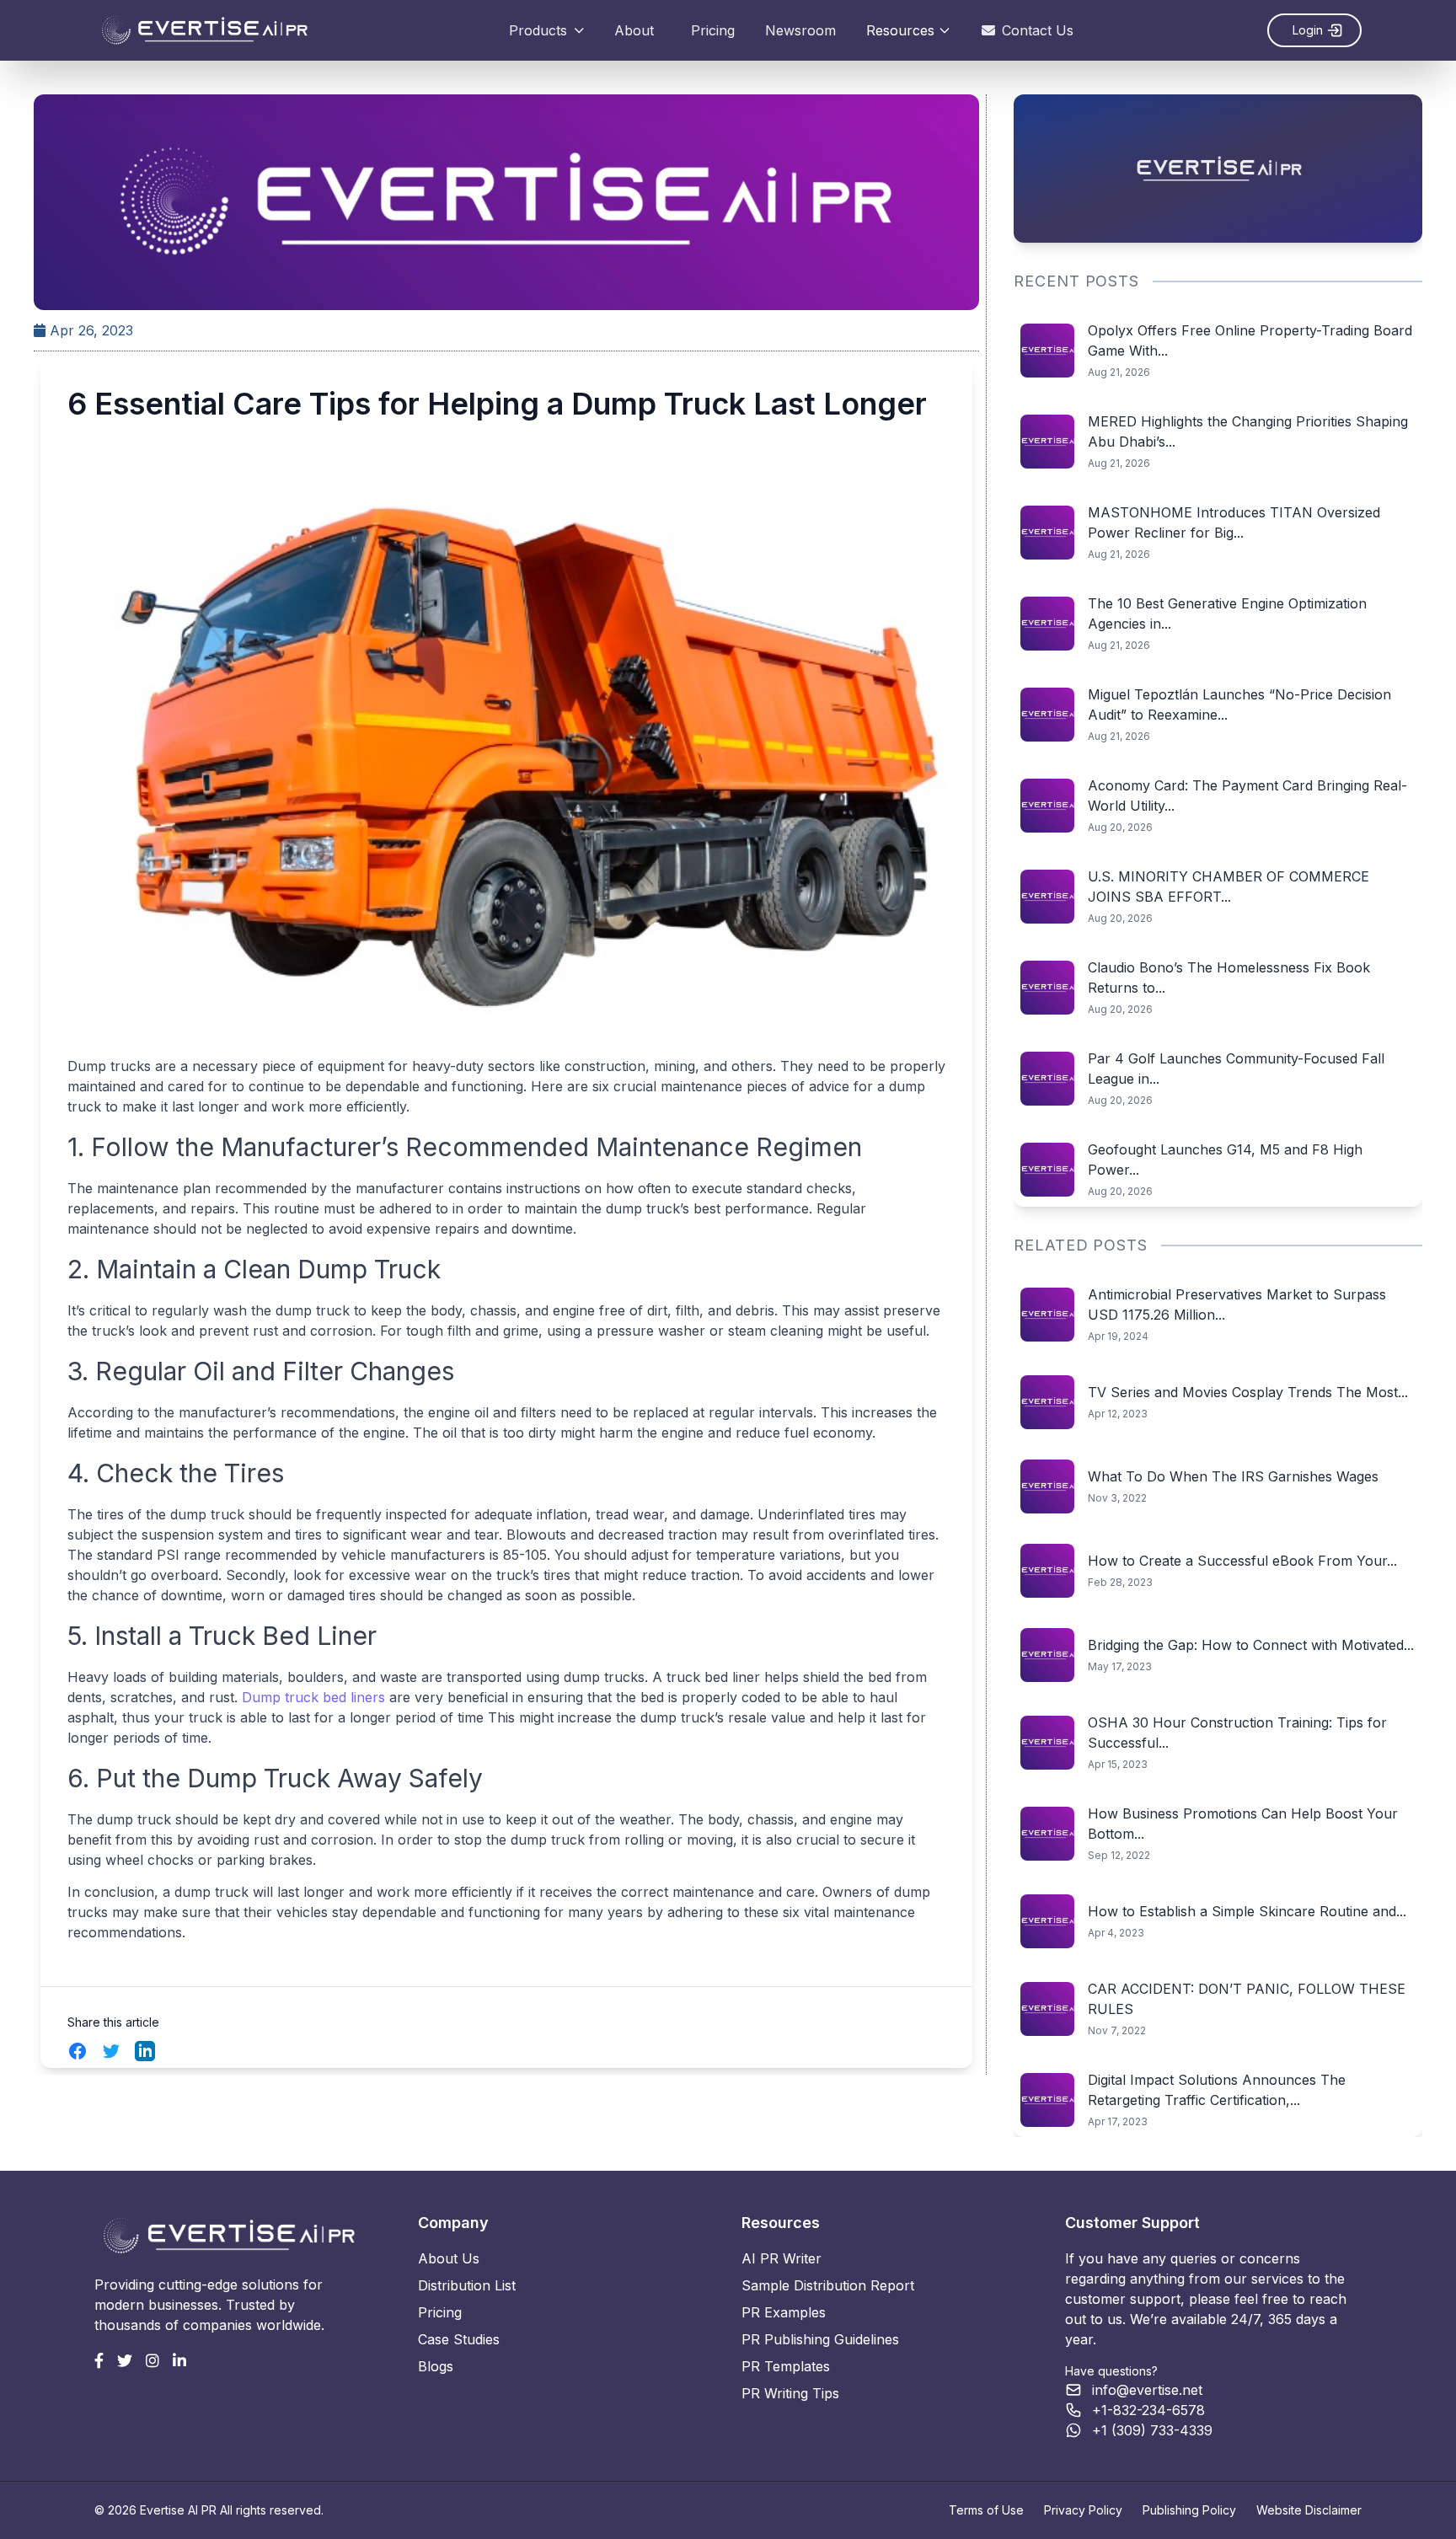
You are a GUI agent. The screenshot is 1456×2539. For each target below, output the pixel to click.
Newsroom (800, 30)
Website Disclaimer (1309, 2510)
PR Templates (786, 2366)
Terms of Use (986, 2510)
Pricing (713, 30)
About (634, 30)
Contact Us (1038, 30)
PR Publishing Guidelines (820, 2339)
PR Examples (784, 2312)
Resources (900, 30)
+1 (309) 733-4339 (1152, 2430)
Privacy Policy (1083, 2510)
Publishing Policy (1189, 2510)
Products (538, 30)
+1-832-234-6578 (1148, 2410)
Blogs (436, 2366)
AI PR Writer (782, 2258)
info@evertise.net (1147, 2390)
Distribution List (467, 2285)
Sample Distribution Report (828, 2285)
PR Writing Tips (790, 2393)
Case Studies (459, 2339)
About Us (449, 2258)
